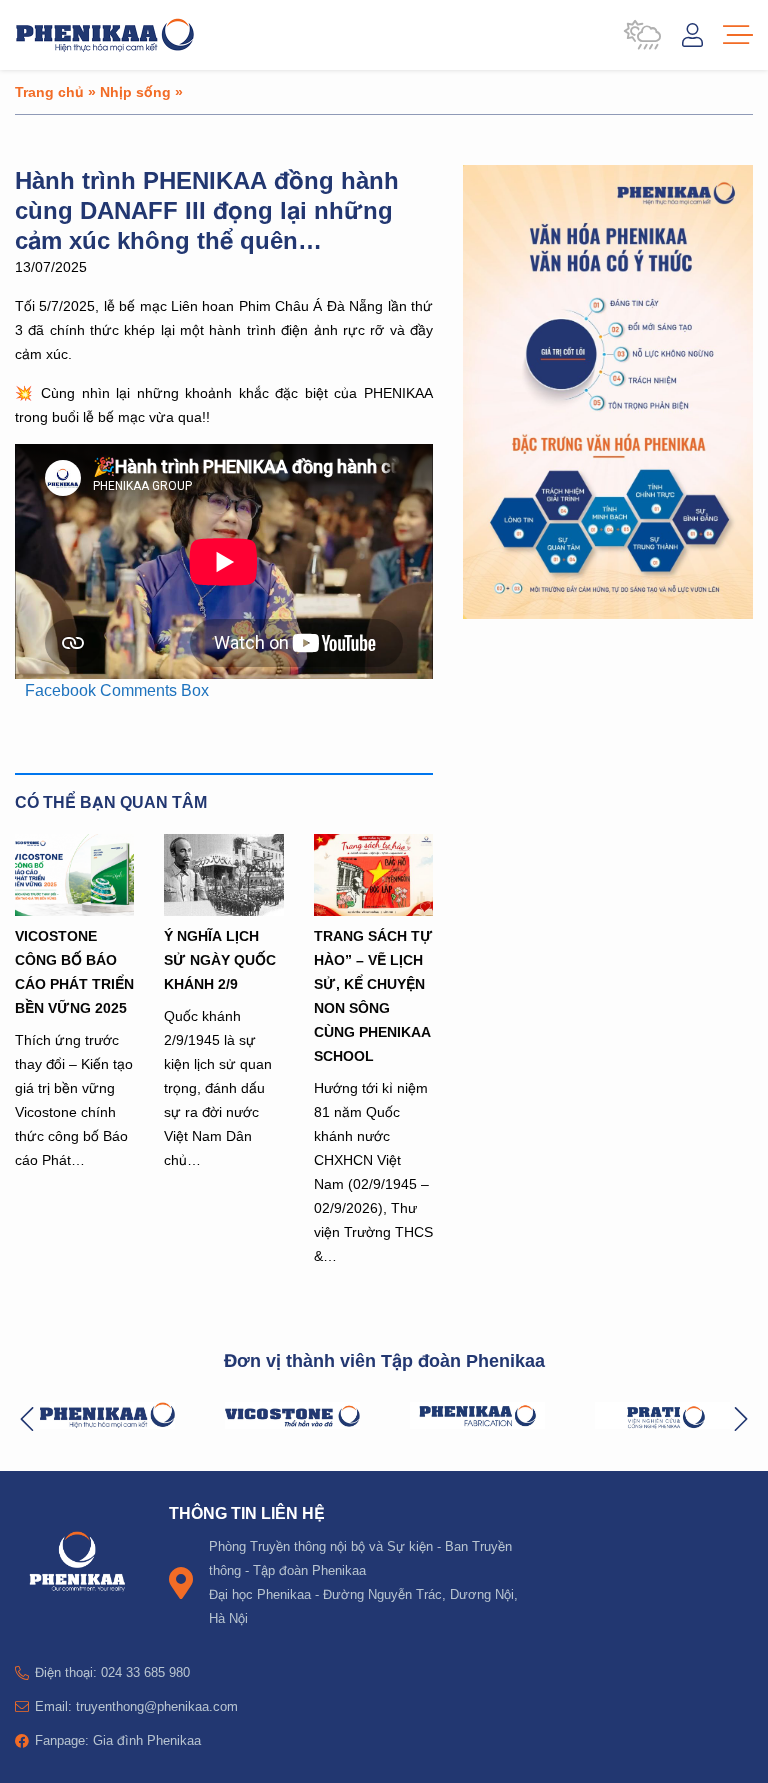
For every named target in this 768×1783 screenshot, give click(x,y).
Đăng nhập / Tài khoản (692, 35)
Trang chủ (49, 91)
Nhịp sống (135, 91)
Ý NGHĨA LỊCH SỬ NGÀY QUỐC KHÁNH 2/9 (220, 959)
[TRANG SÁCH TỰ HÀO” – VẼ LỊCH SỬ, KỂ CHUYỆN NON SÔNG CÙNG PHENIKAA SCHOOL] (373, 875)
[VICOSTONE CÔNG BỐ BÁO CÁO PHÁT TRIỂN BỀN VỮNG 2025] (74, 875)
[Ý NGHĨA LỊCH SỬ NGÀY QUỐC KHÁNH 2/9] (223, 875)
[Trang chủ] (105, 35)
